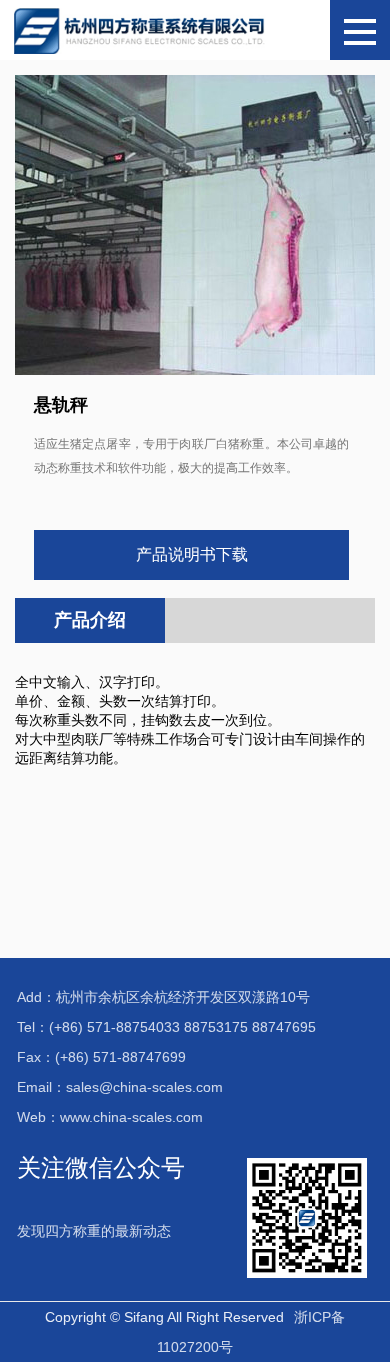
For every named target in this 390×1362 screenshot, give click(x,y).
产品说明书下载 (192, 554)
